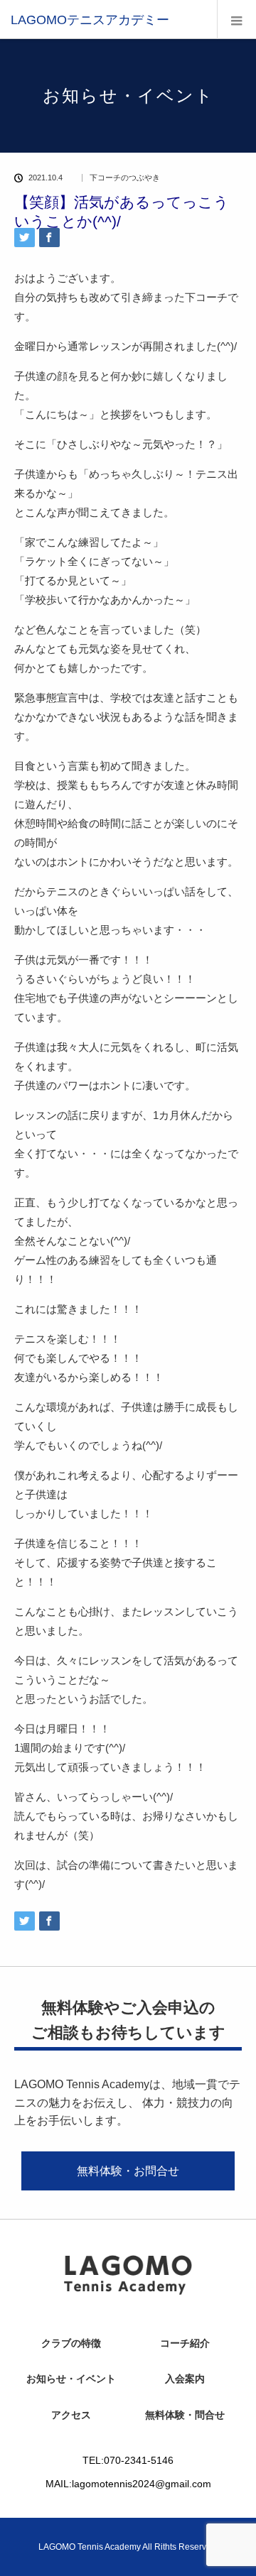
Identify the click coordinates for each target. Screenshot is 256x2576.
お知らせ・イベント (71, 2379)
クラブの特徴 (71, 2343)
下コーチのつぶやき (125, 178)
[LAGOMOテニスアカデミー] (90, 20)
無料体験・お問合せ (128, 2171)
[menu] (236, 20)
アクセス (71, 2415)
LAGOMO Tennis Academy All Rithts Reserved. (128, 2547)
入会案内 (185, 2379)
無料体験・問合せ (185, 2415)
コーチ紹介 (185, 2343)
